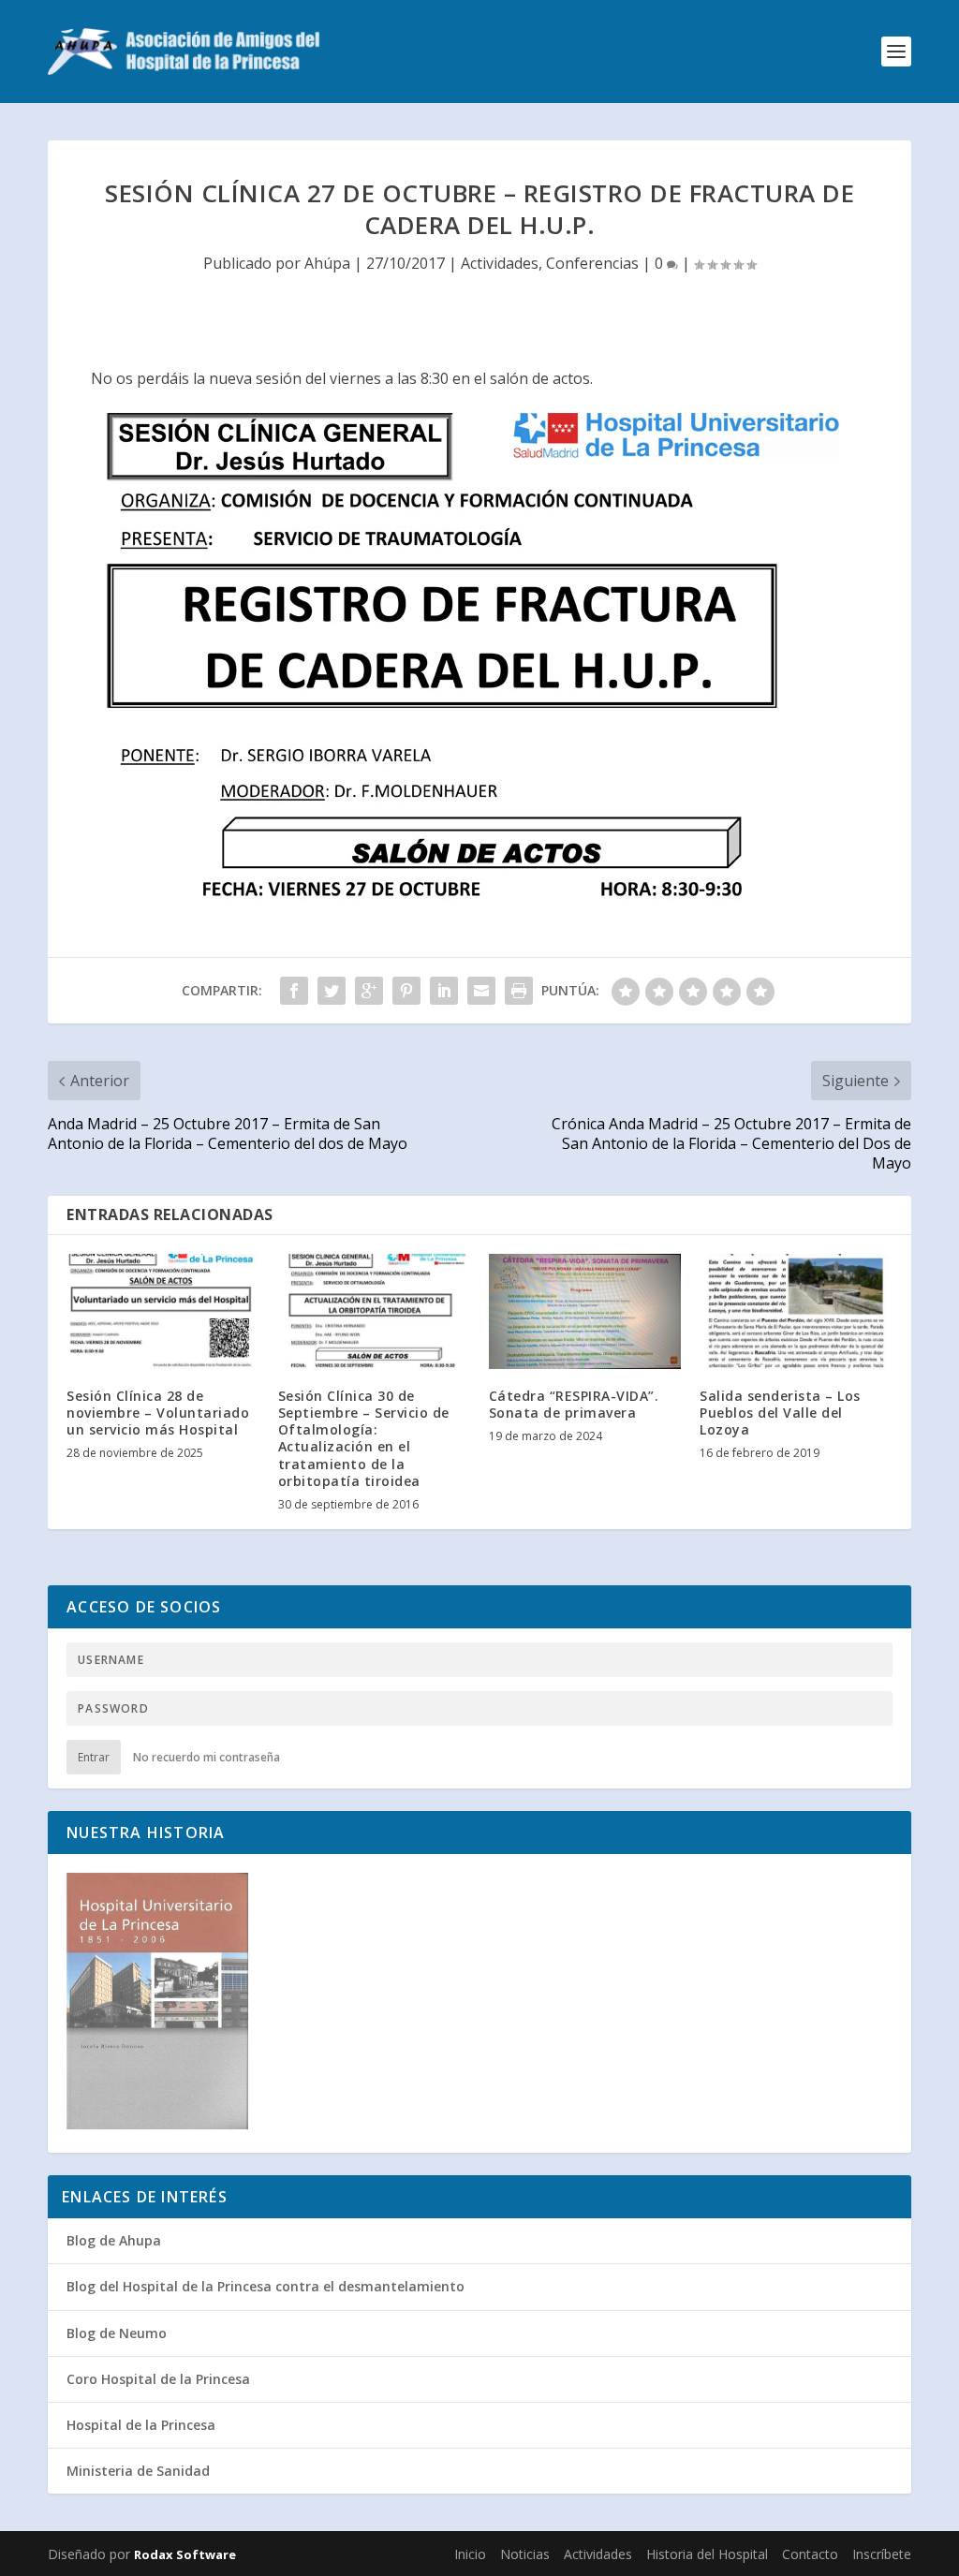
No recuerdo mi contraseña (207, 1757)
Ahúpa (327, 263)
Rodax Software (185, 2554)
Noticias (525, 2554)
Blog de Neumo (117, 2333)
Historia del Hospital (707, 2554)
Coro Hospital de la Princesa (158, 2379)
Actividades (500, 263)
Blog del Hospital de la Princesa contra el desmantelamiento (266, 2286)
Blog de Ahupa (114, 2240)
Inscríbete (882, 2554)
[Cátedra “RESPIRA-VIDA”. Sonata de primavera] (585, 1311)
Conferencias (592, 263)
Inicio (470, 2554)
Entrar (94, 1757)
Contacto (810, 2554)
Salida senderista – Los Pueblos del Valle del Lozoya (780, 1413)
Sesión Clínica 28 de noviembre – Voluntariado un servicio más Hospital (158, 1413)
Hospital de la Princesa (141, 2425)
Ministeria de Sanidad (138, 2471)
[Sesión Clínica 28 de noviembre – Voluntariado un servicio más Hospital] (162, 1311)
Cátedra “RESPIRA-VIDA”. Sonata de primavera (574, 1404)
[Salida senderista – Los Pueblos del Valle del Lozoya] (796, 1311)
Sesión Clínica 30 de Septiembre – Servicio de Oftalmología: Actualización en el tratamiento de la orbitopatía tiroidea (364, 1438)
